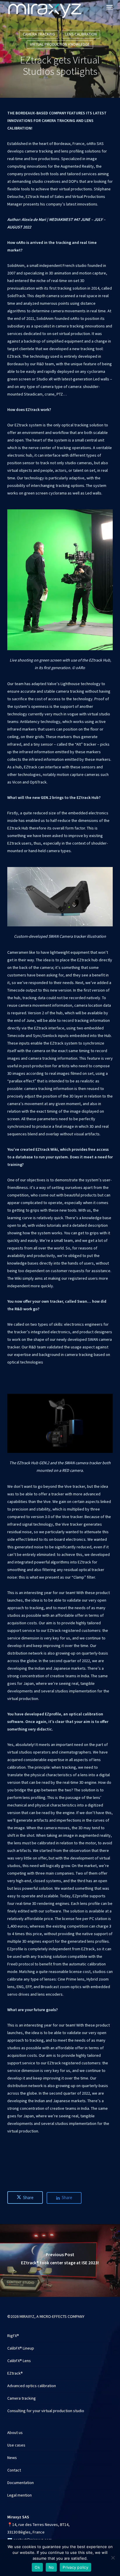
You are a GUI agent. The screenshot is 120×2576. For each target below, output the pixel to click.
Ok (37, 2567)
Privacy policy (75, 2567)
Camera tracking (22, 2398)
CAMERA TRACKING (39, 34)
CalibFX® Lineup (21, 2348)
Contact (14, 2470)
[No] (113, 2558)
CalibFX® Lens (19, 2361)
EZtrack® (15, 2373)
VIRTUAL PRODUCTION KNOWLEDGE (60, 45)
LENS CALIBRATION (81, 34)
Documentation (21, 2483)
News (12, 2458)
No (51, 2567)
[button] (110, 7)
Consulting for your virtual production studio (46, 2411)
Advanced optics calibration (32, 2386)
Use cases (16, 2445)
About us (15, 2433)
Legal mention (20, 2495)
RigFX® (13, 2336)
